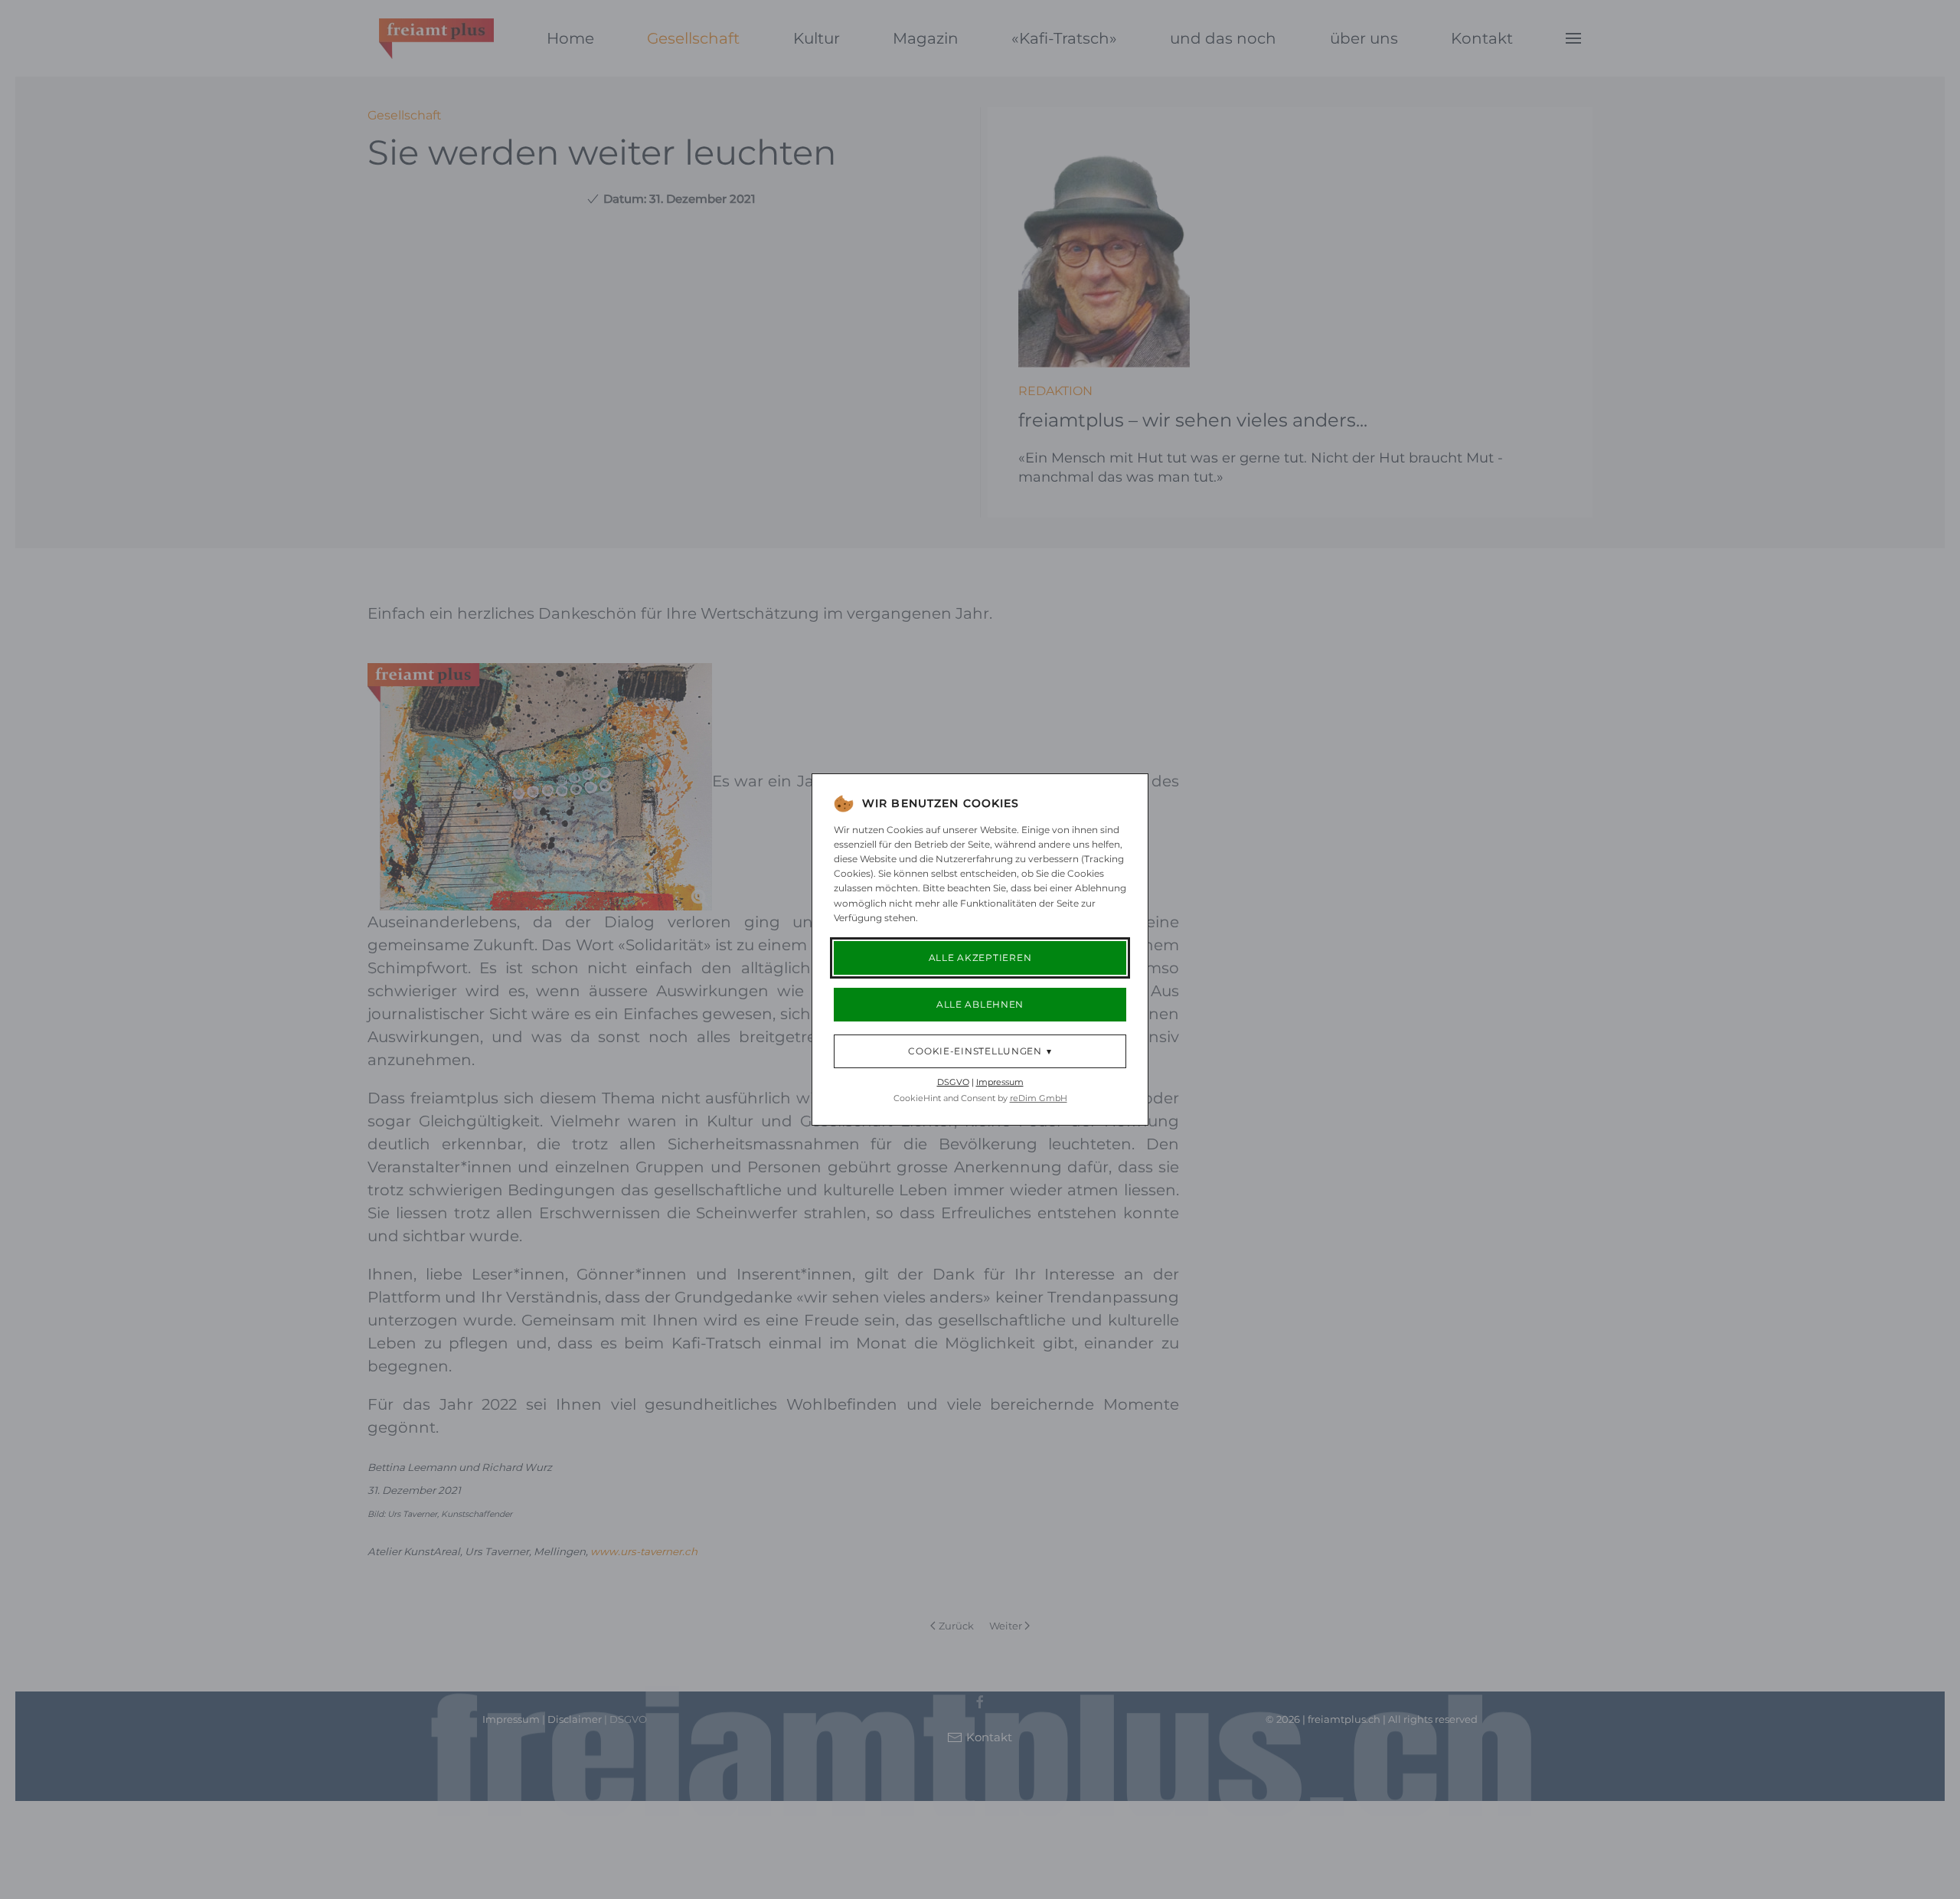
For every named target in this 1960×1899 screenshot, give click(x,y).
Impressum (1000, 1082)
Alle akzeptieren (980, 958)
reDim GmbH (1039, 1098)
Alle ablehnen (980, 1004)
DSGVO (953, 1082)
